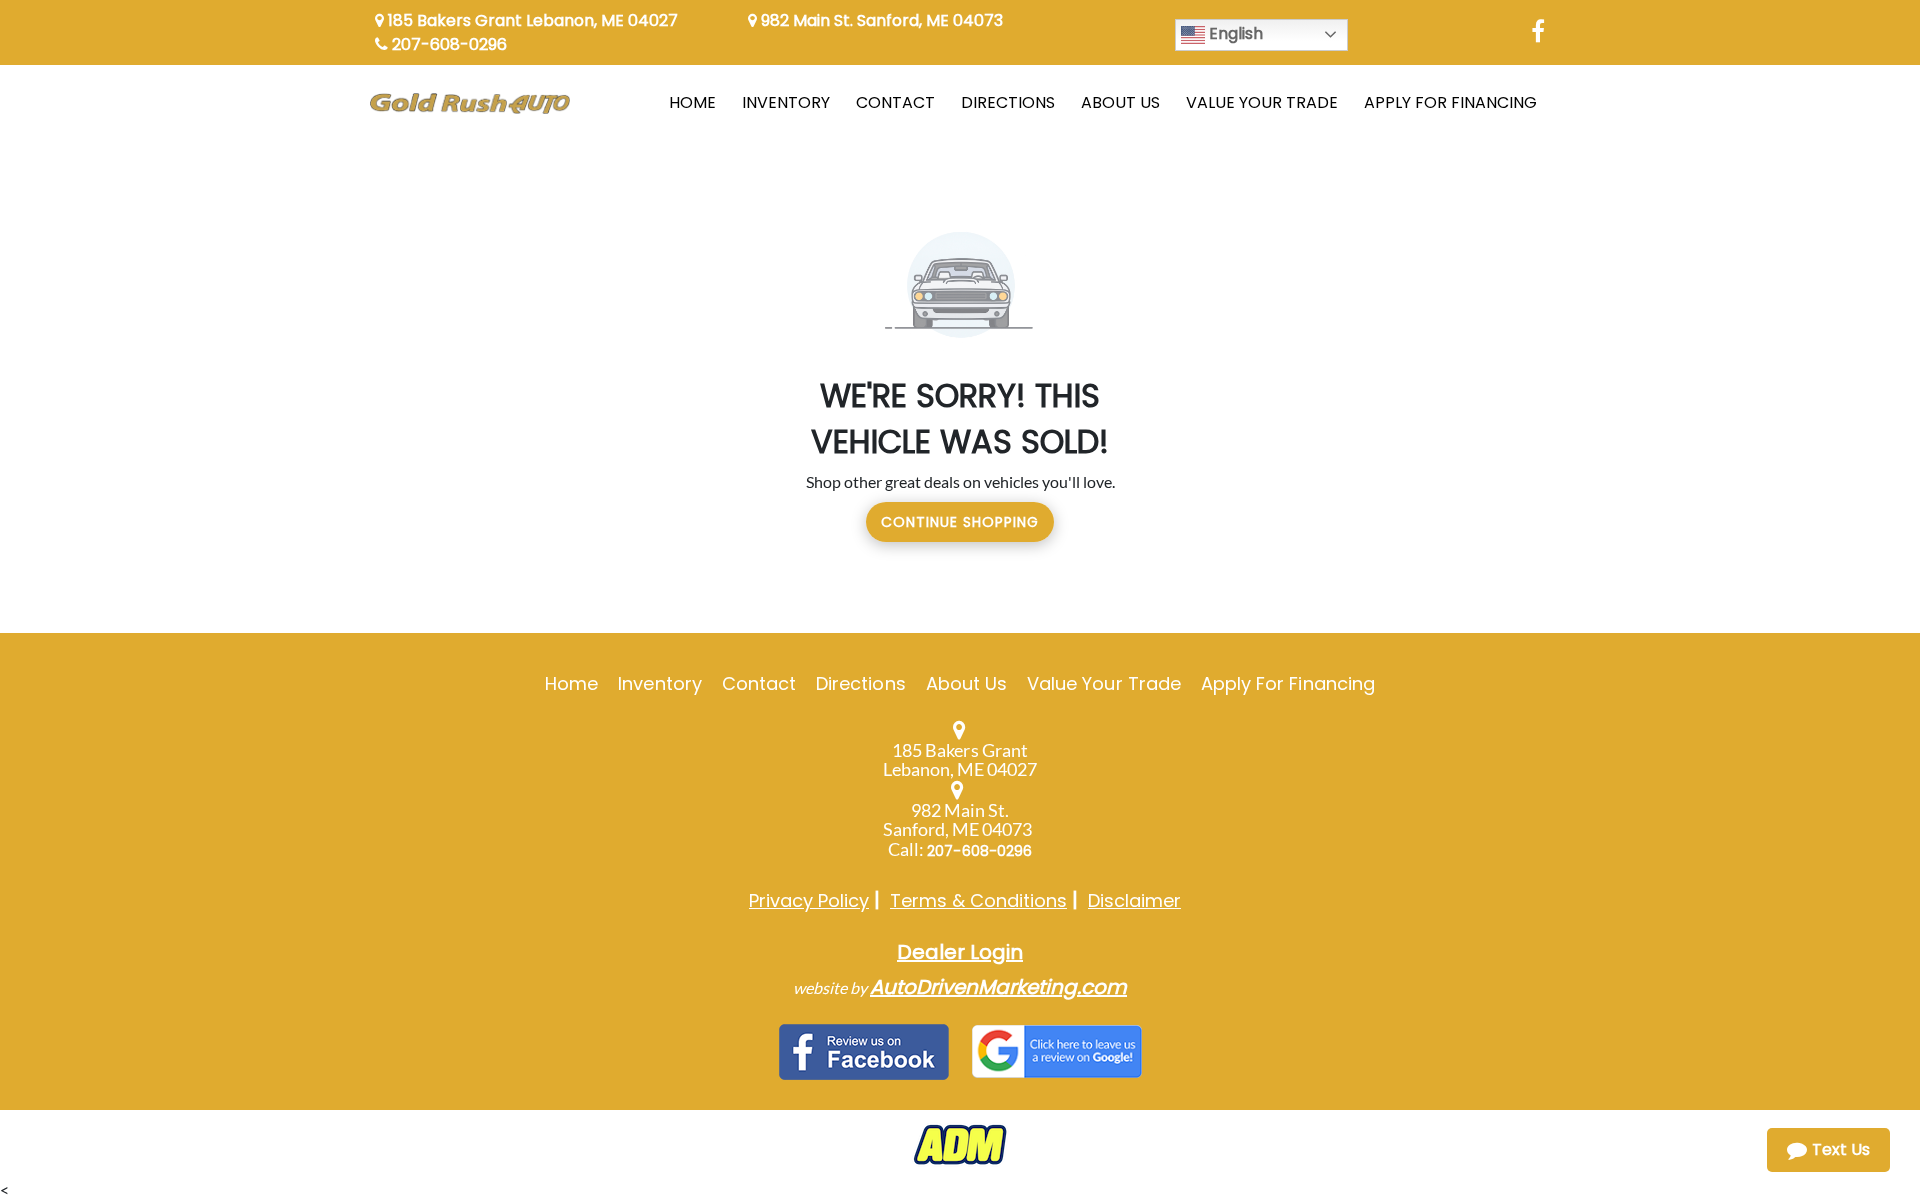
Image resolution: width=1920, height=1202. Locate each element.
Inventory (659, 683)
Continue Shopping (960, 522)
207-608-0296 (447, 44)
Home (571, 683)
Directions (861, 683)
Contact (759, 683)
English (1234, 33)
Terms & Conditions (978, 900)
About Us (966, 683)
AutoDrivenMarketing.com (998, 987)
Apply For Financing (1288, 683)
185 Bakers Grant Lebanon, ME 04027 (531, 20)
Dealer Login (960, 952)
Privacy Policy (809, 900)
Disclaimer (1134, 900)
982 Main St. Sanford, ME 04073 (880, 20)
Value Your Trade (1104, 683)
